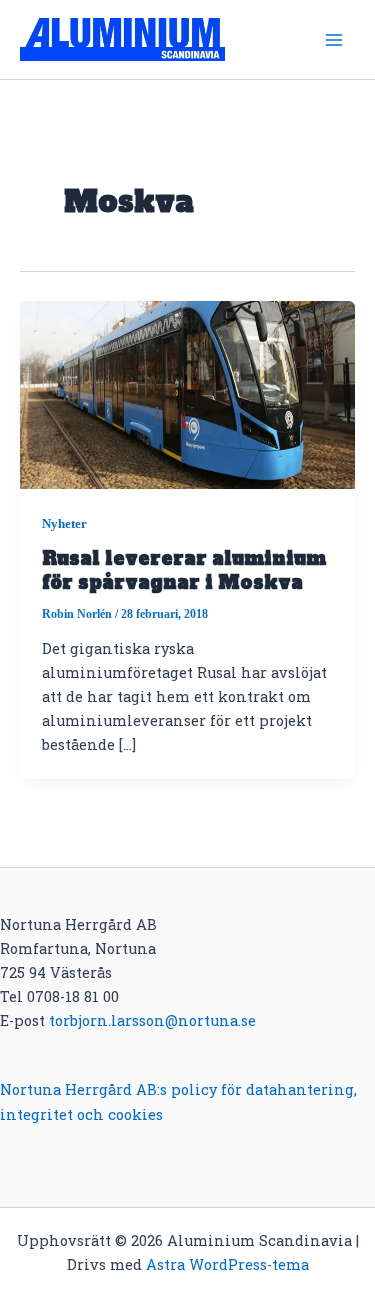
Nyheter (64, 523)
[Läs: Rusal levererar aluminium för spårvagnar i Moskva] (187, 393)
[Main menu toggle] (334, 40)
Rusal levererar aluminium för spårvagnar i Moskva (184, 570)
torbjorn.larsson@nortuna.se (152, 1020)
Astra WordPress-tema (227, 1264)
